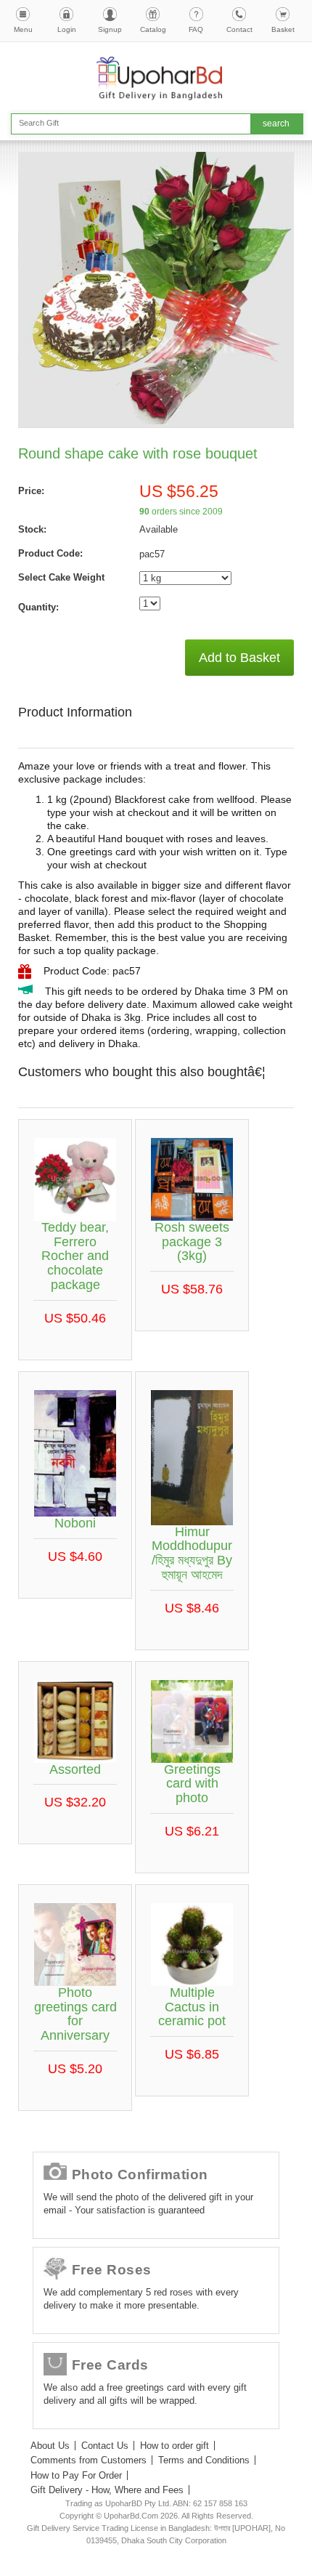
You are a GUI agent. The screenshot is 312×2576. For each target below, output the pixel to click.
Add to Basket (239, 658)
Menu (23, 29)
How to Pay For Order (76, 2475)
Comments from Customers (89, 2460)
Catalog (153, 29)
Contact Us (105, 2446)
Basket (283, 29)
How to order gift (175, 2446)
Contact (239, 29)
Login (67, 29)
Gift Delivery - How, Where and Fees (107, 2490)
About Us (50, 2446)
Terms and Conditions (204, 2460)
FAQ (196, 29)
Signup (110, 29)
